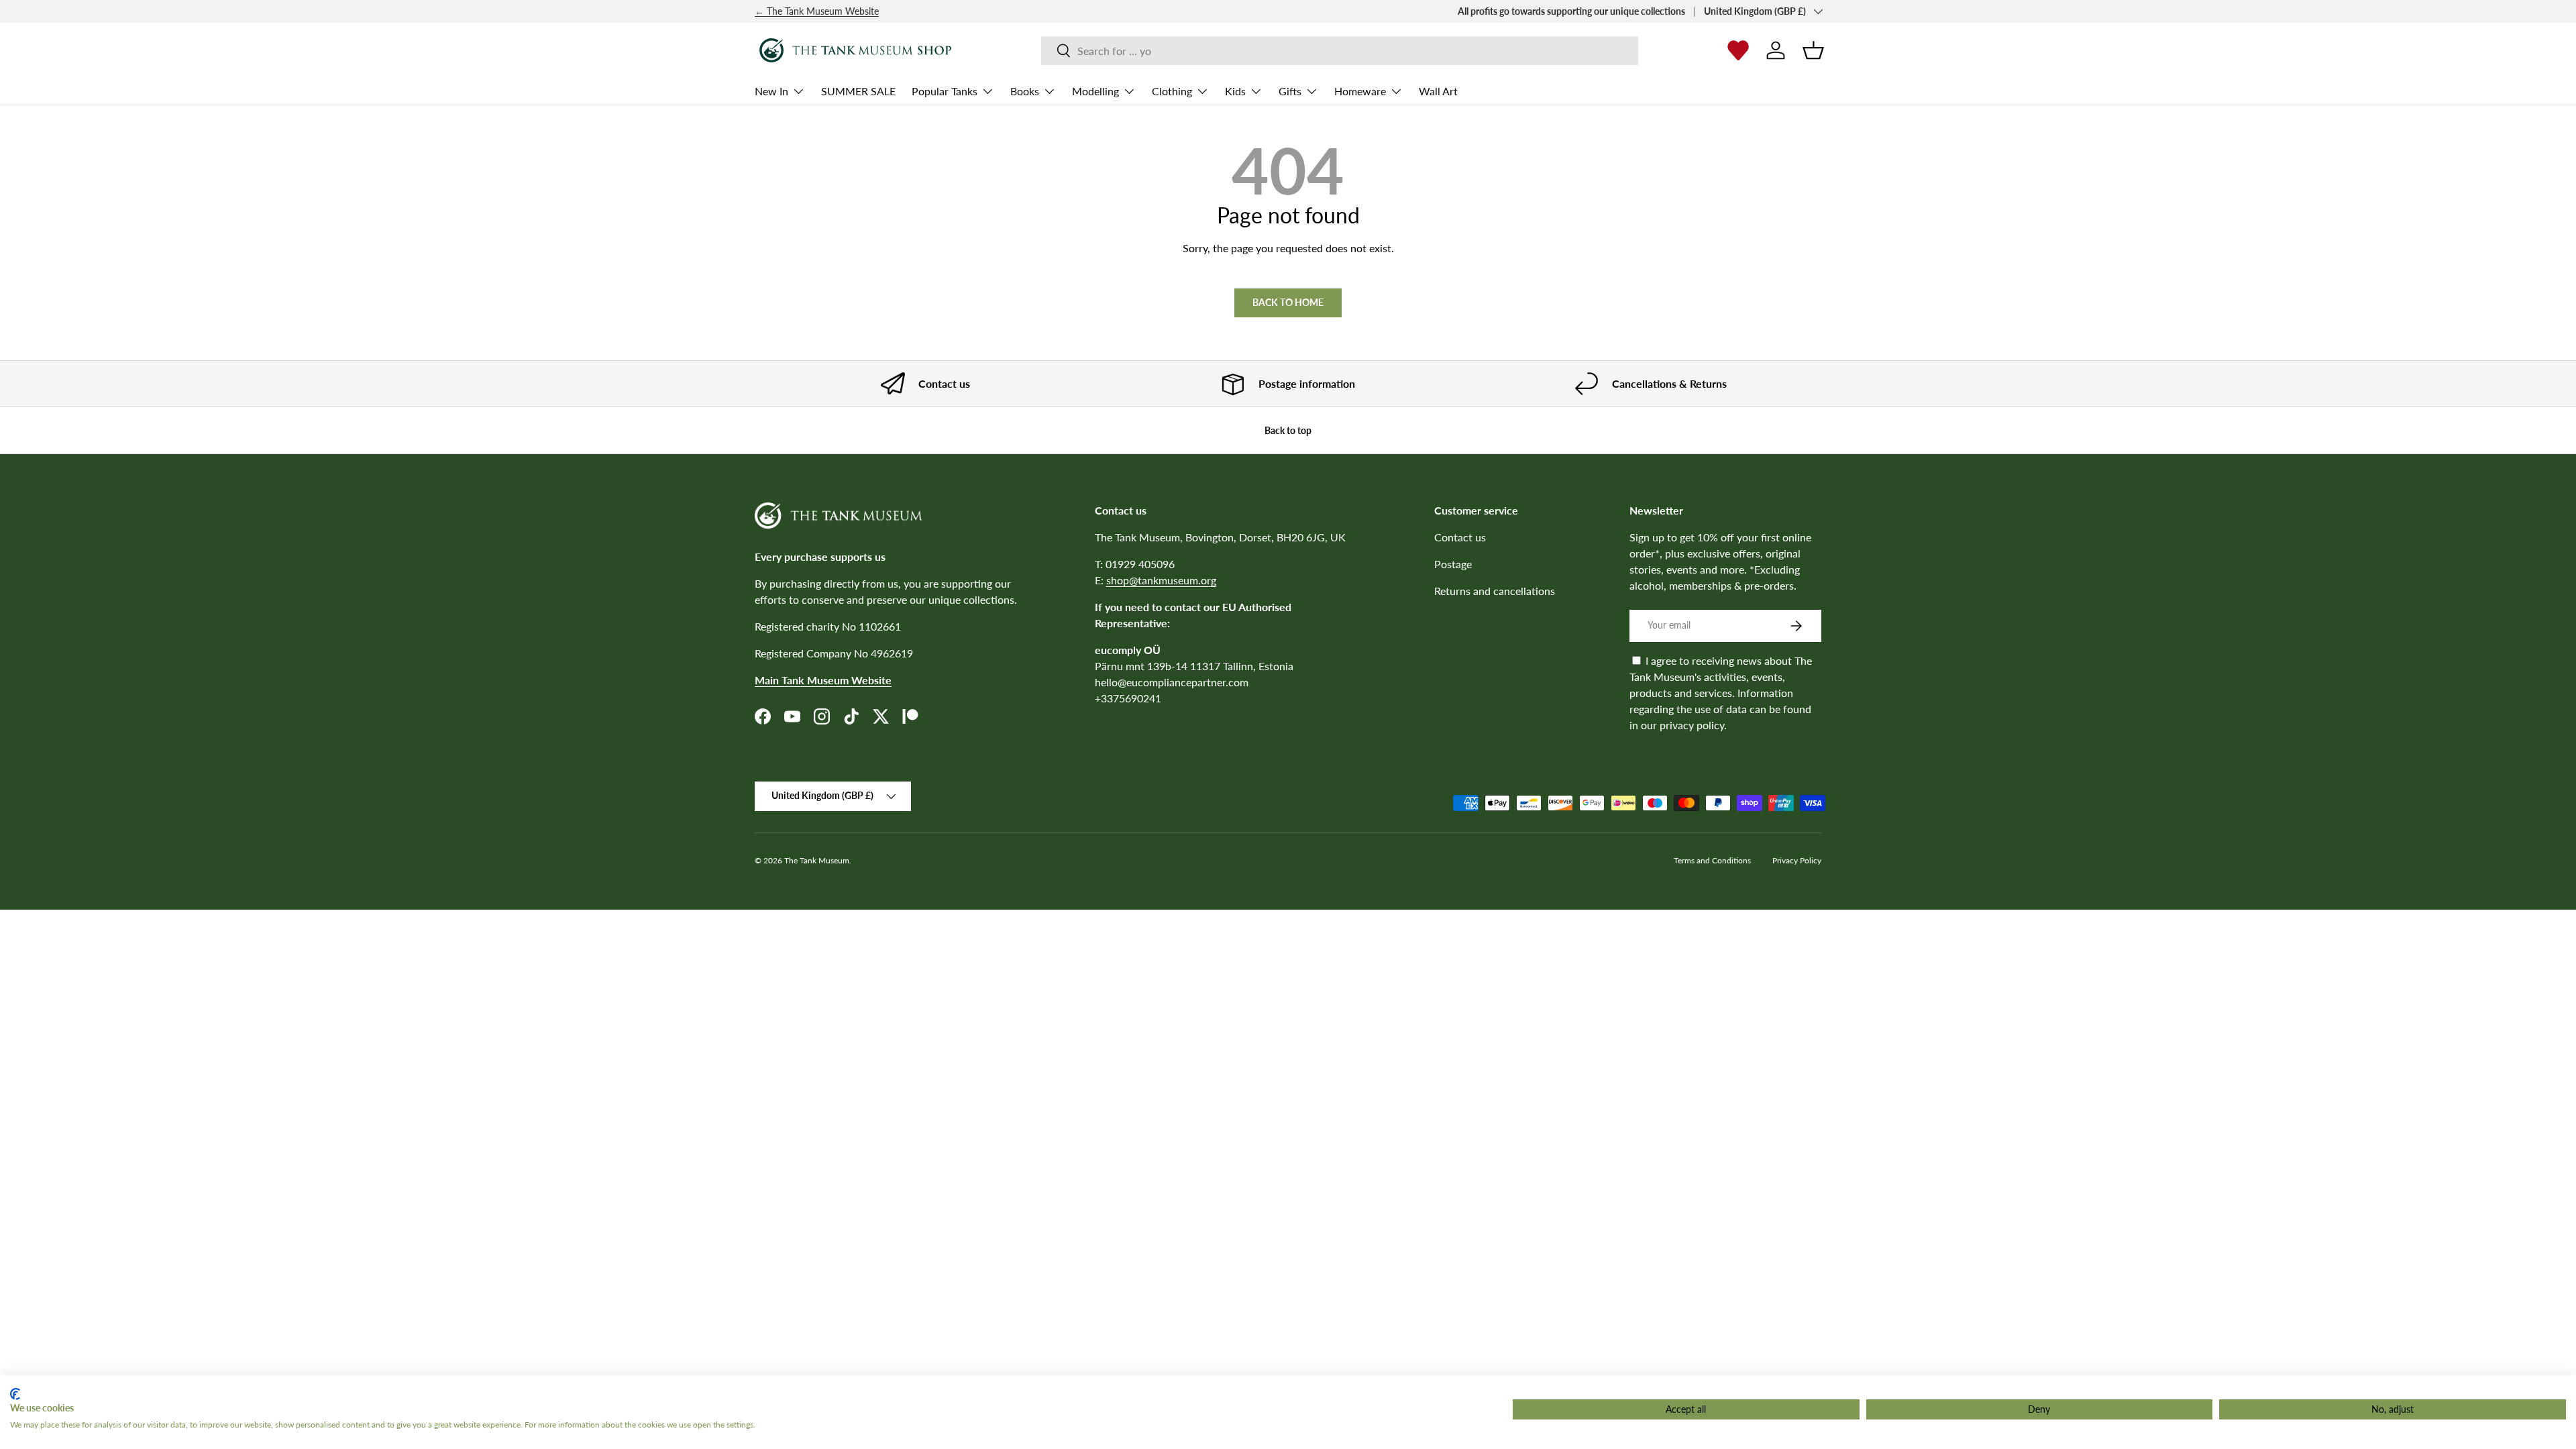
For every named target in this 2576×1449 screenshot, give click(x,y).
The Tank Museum (817, 860)
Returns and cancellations (1495, 591)
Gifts (1290, 91)
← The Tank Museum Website (817, 11)
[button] (1813, 50)
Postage (1453, 564)
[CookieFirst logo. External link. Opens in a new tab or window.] (15, 1394)
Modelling (1095, 91)
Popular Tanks (945, 91)
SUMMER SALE (858, 91)
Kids (1235, 91)
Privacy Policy (1797, 860)
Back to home (1288, 302)
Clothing (1172, 91)
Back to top (1288, 430)
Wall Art (1438, 91)
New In (771, 91)
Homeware (1360, 91)
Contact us (1460, 537)
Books (1025, 91)
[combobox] (1339, 51)
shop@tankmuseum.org (1161, 580)
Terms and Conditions (1712, 860)
